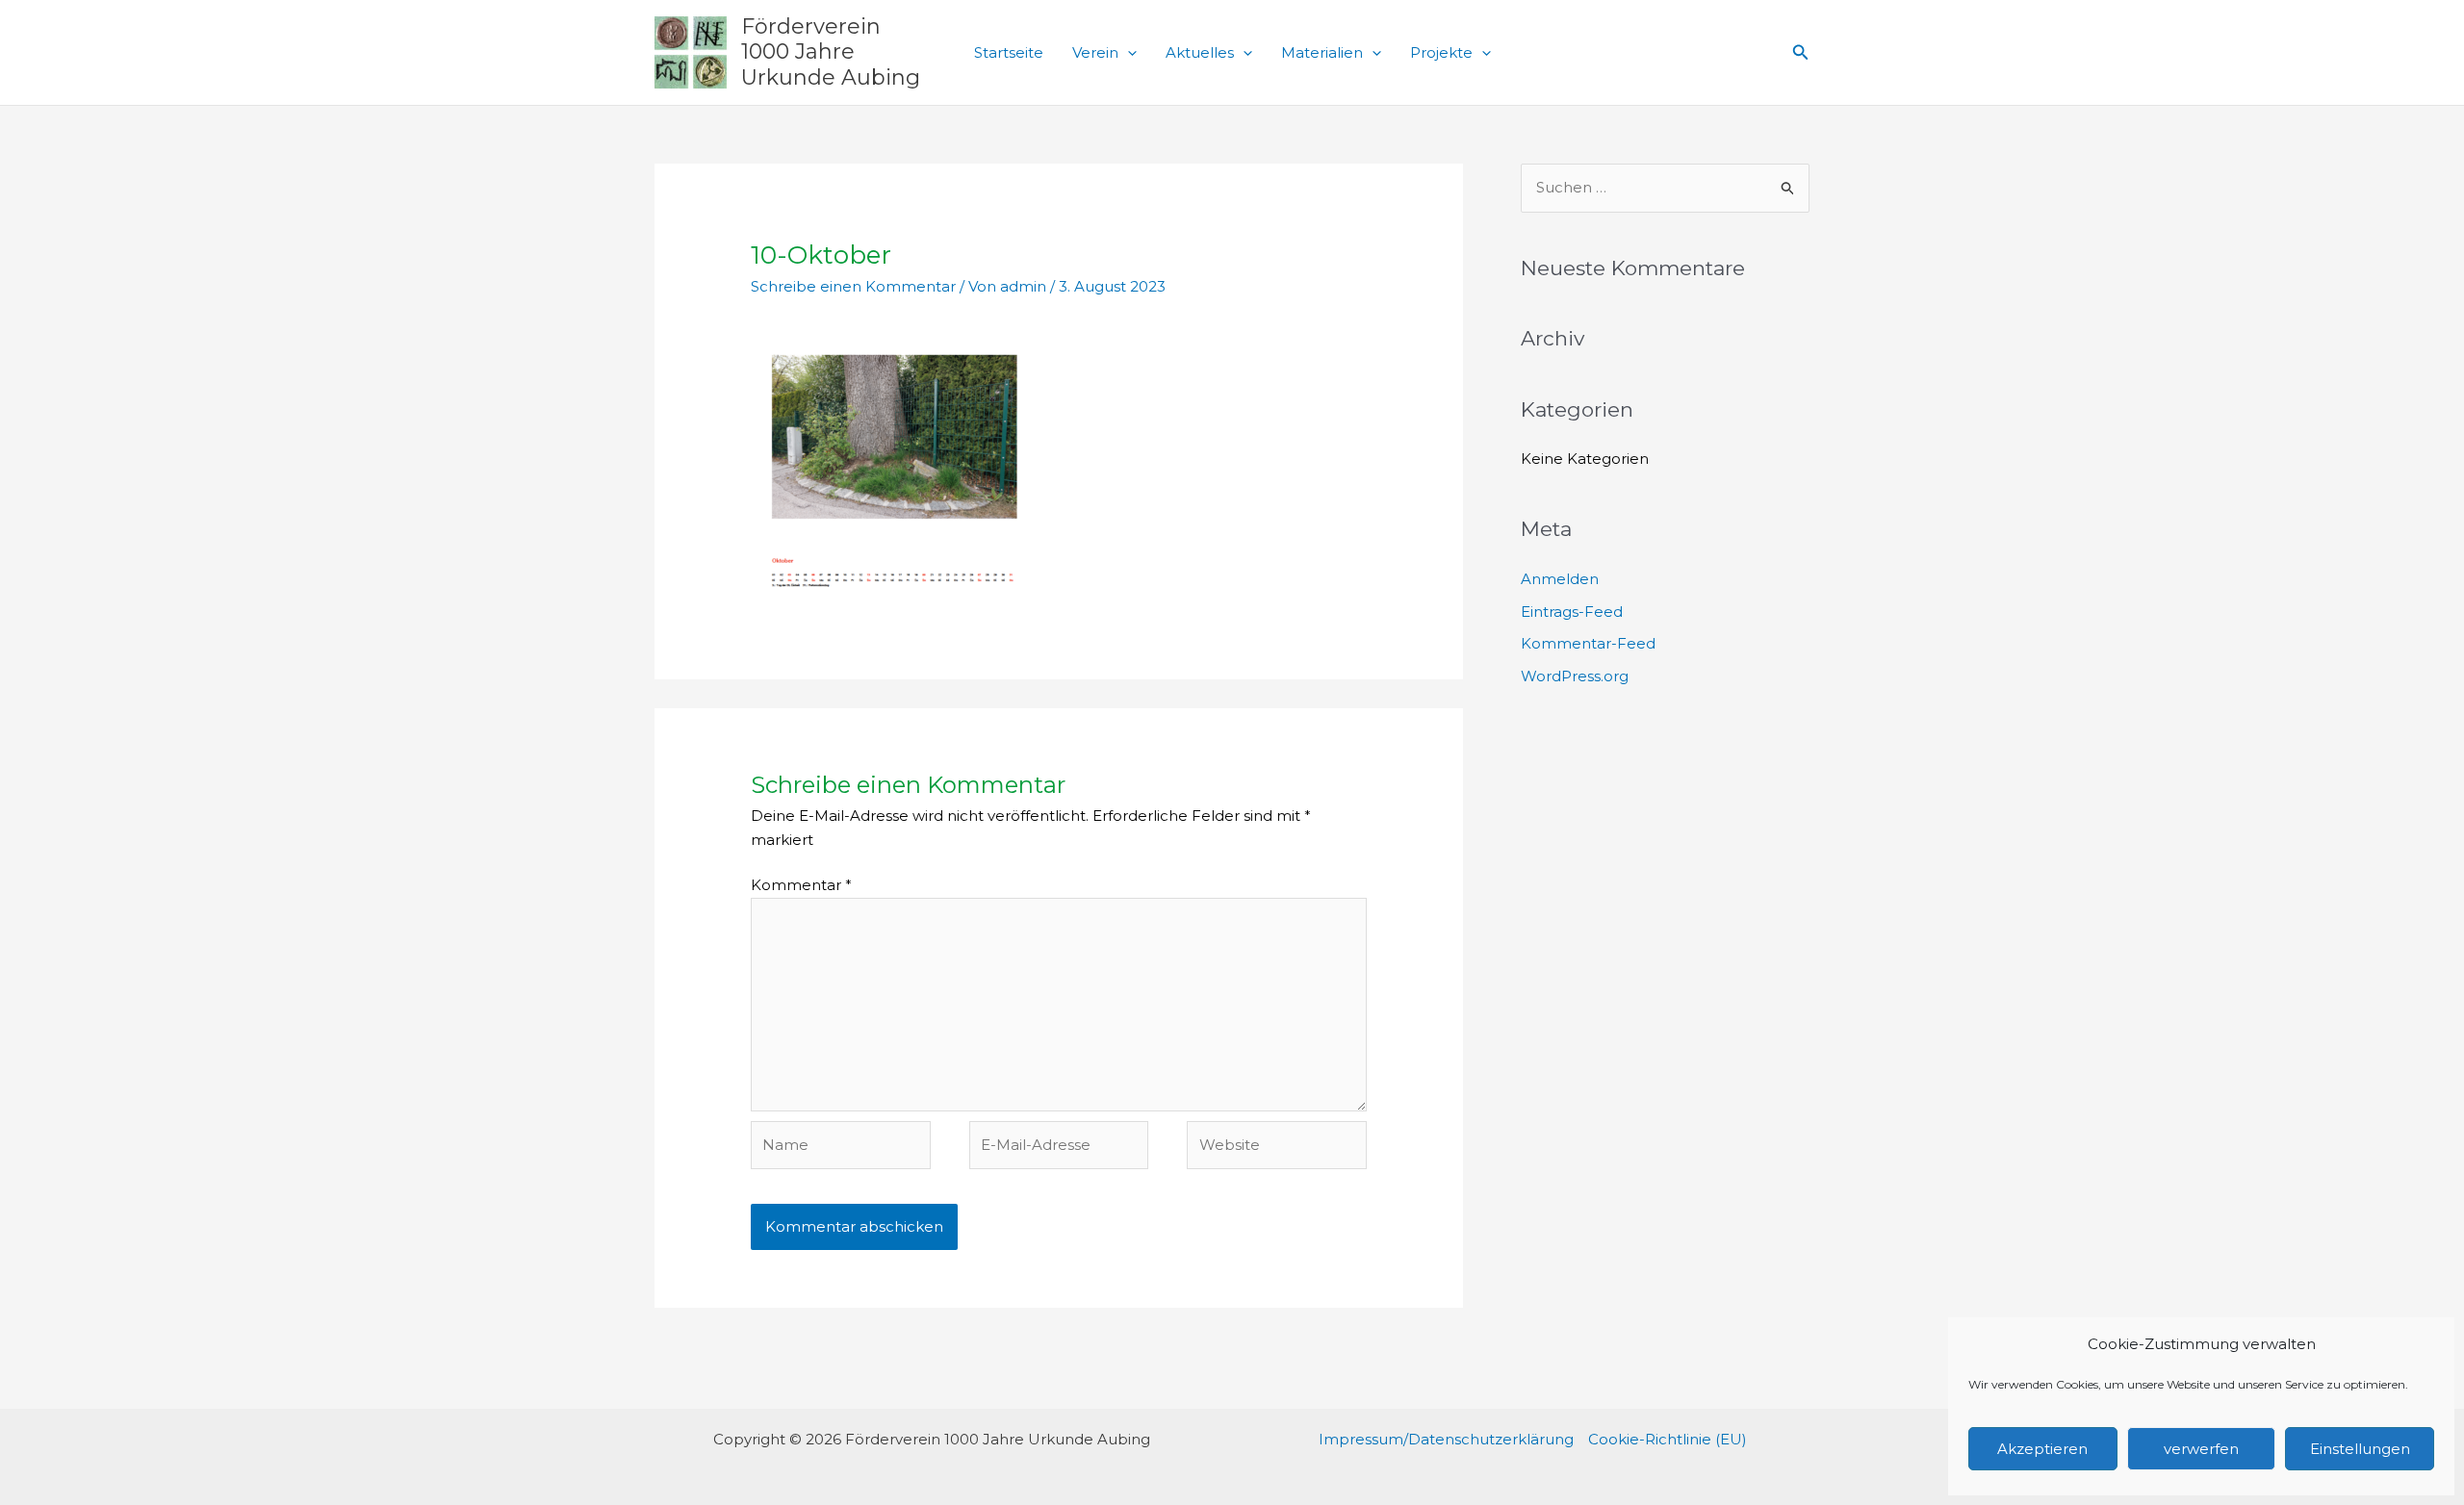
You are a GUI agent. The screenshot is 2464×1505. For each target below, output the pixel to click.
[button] (1128, 53)
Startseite (1009, 52)
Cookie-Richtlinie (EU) (1668, 1439)
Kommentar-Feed (1588, 643)
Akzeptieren (2042, 1449)
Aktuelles (1200, 52)
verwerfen (2201, 1449)
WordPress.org (1575, 676)
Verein (1095, 52)
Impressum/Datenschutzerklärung (1446, 1439)
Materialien (1322, 52)
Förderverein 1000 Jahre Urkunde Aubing (831, 52)
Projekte (1441, 52)
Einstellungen (2360, 1449)
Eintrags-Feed (1572, 612)
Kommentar (801, 885)
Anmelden (1560, 579)
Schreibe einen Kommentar (853, 286)
